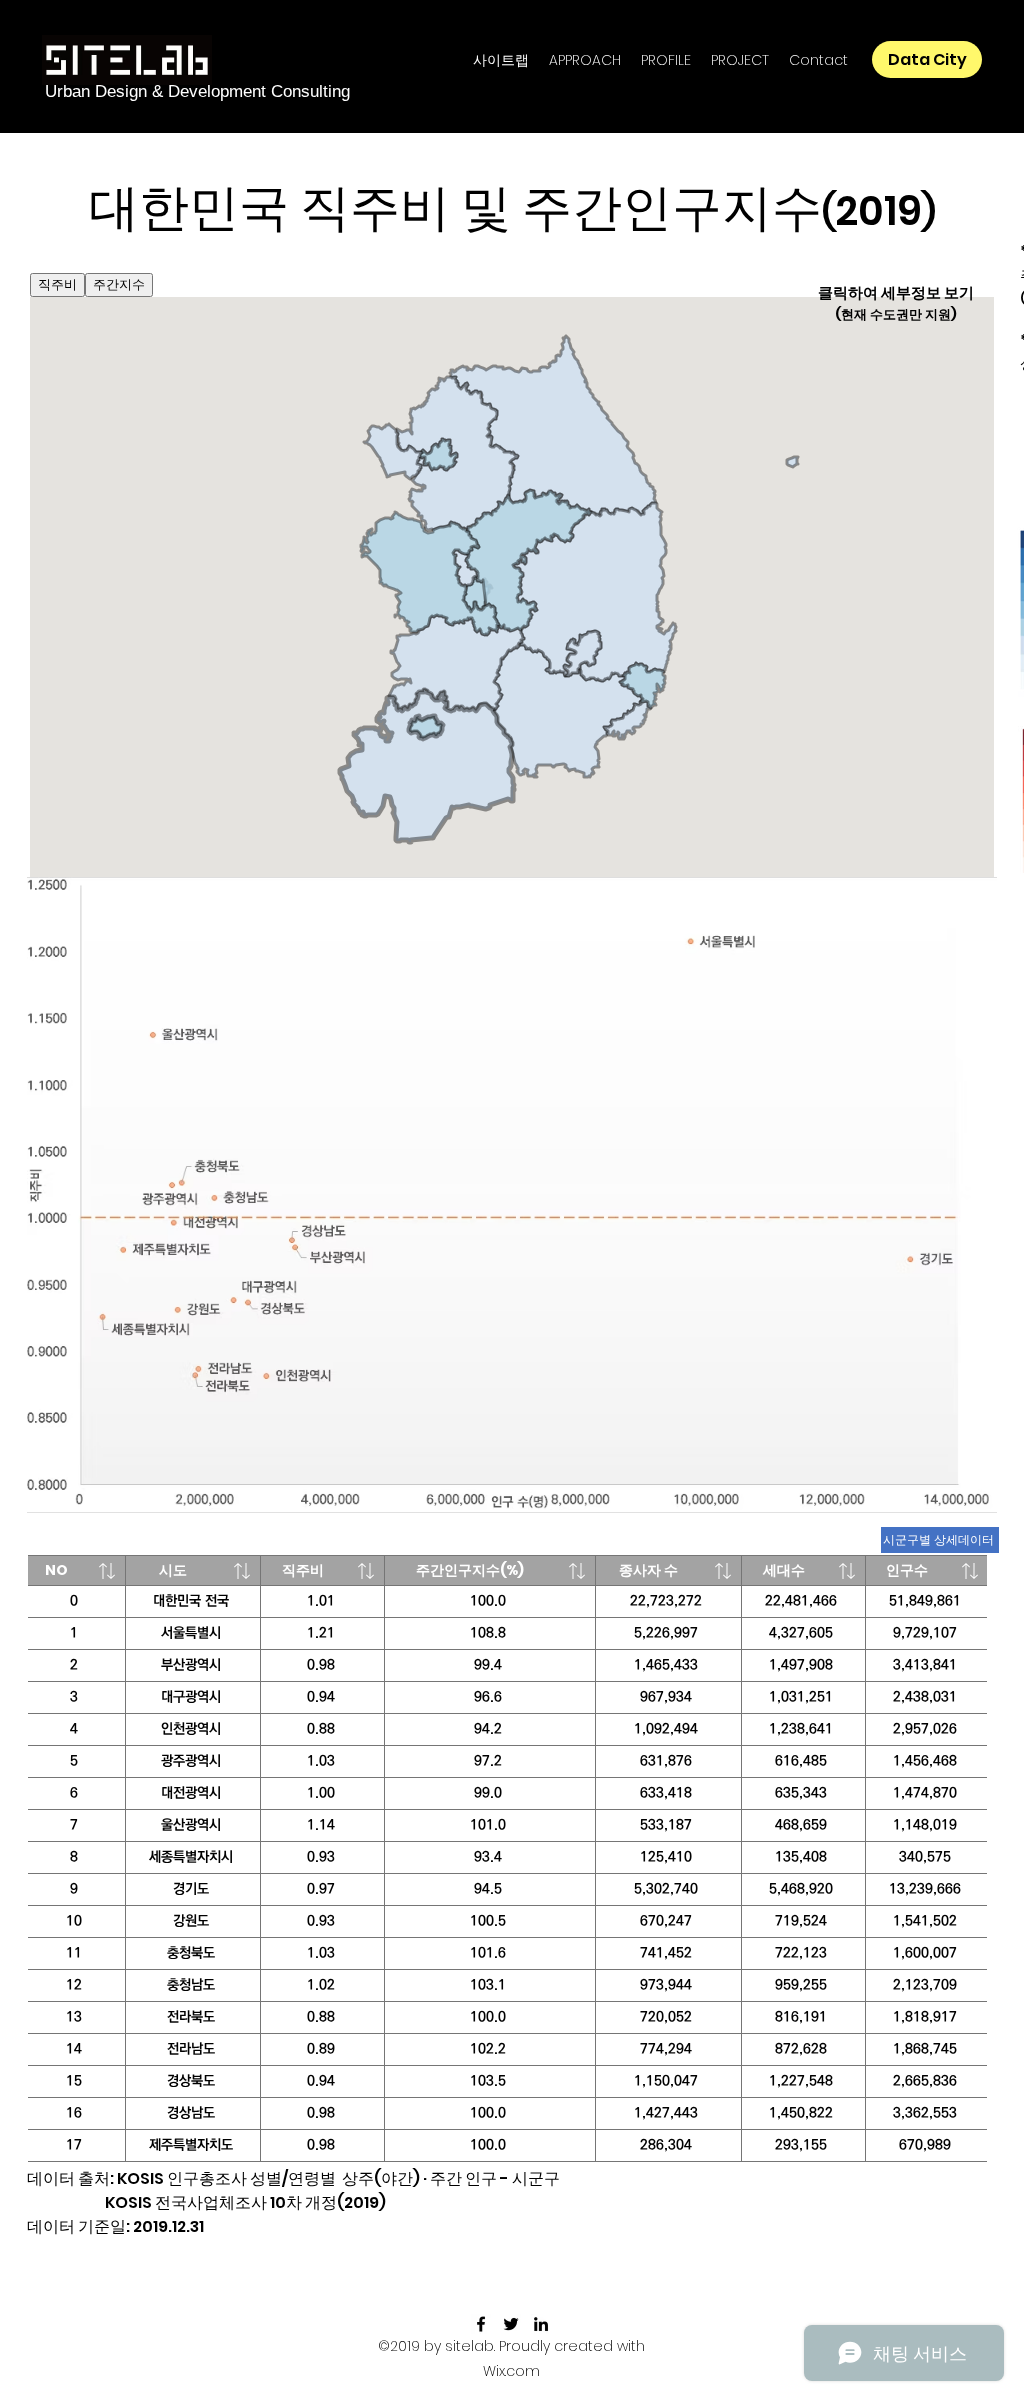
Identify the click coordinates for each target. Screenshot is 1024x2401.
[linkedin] (541, 2324)
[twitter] (511, 2324)
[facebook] (481, 2324)
